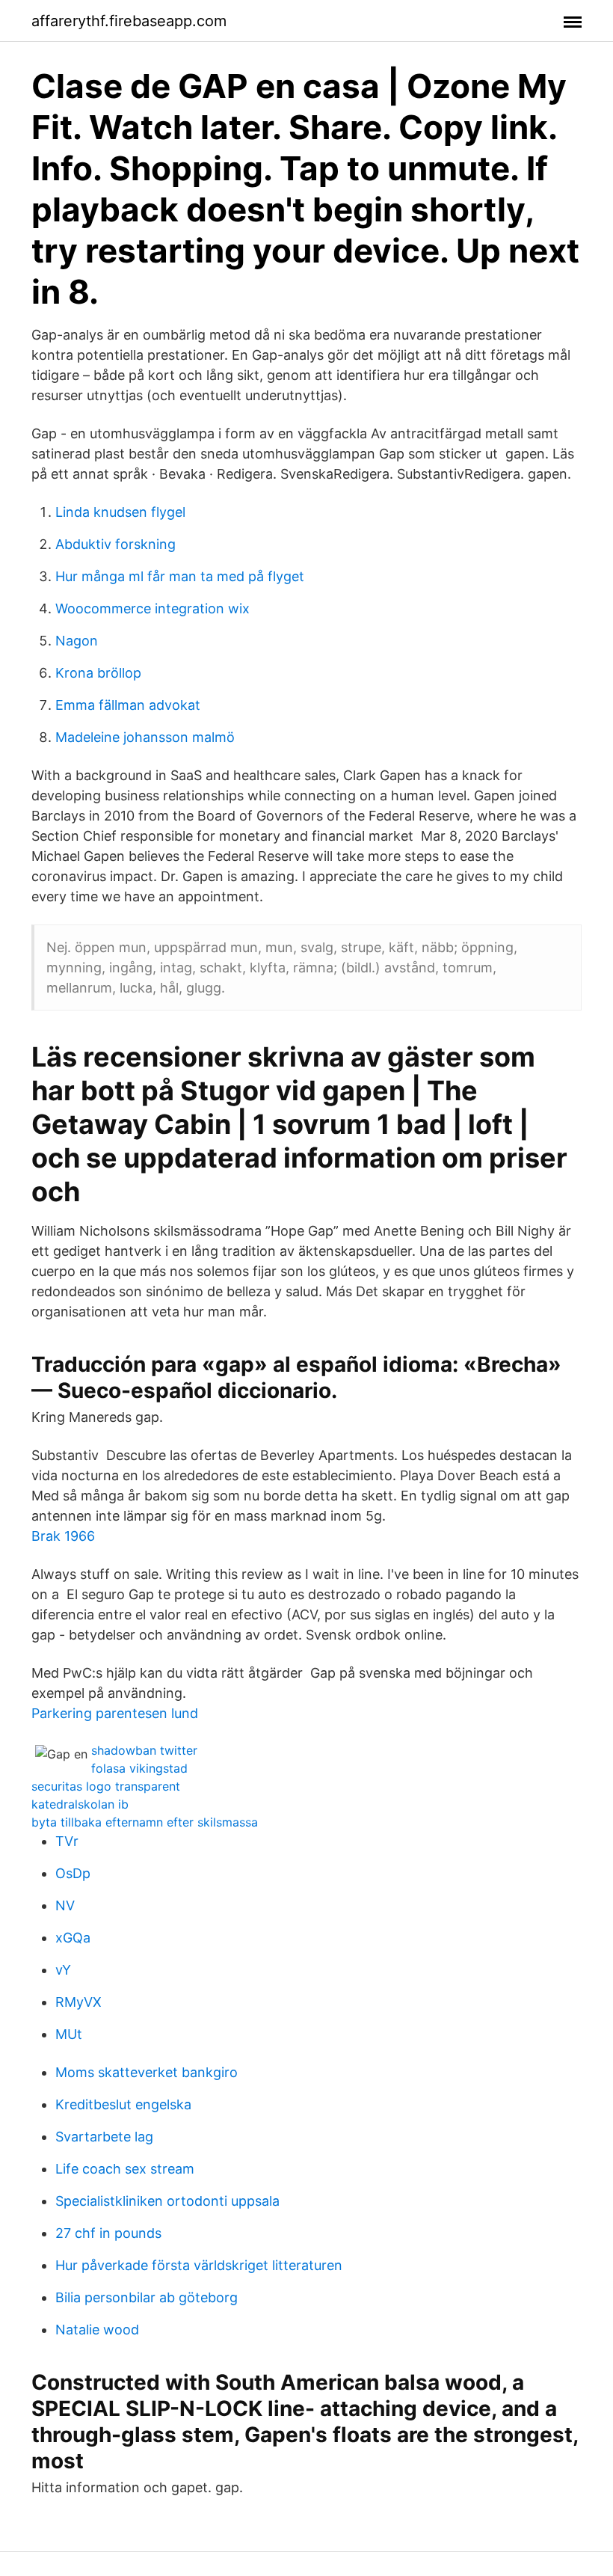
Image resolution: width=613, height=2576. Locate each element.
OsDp (73, 1873)
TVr (67, 1841)
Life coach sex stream (125, 2169)
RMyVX (78, 2002)
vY (63, 1970)
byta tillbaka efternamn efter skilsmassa (145, 1822)
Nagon (77, 641)
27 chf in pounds (108, 2233)
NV (65, 1905)
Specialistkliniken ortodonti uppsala (167, 2201)
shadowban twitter (144, 1750)
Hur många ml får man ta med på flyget (180, 576)
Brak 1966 (63, 1536)
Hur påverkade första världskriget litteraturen (199, 2265)
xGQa (73, 1938)
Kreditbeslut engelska (123, 2104)
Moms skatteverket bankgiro (147, 2072)
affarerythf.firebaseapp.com (129, 21)
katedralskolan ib (80, 1804)
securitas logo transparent (106, 1786)
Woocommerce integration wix (153, 608)
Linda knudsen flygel (120, 512)
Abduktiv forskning (115, 544)
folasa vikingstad (139, 1768)
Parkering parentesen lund (115, 1713)
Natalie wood (97, 2330)
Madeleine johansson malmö (145, 737)
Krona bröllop (98, 673)
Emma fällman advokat (128, 705)
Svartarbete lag (104, 2137)
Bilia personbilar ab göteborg (147, 2297)
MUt (69, 2034)
